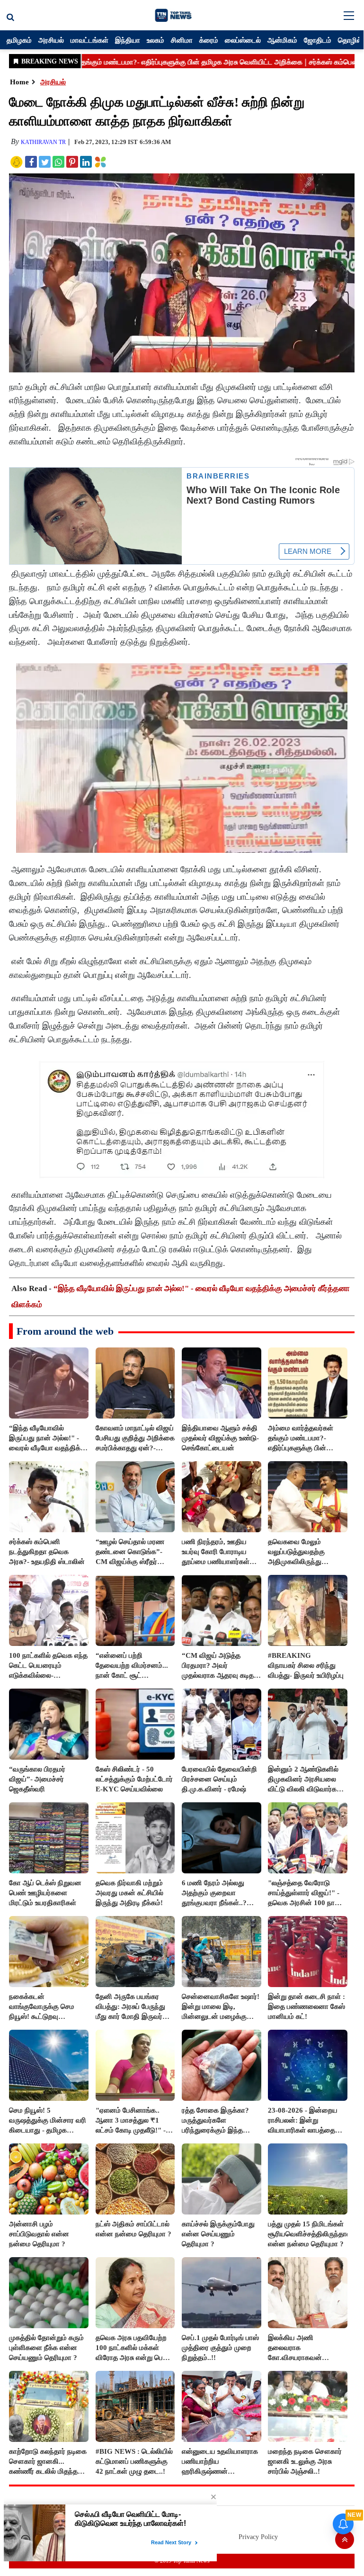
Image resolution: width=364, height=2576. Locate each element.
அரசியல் (51, 40)
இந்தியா (128, 40)
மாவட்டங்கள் (89, 40)
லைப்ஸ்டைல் (243, 40)
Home (19, 82)
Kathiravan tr (43, 142)
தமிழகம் (19, 40)
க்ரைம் (209, 40)
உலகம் (155, 40)
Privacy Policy (258, 2537)
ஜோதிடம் (318, 40)
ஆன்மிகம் (282, 40)
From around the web (65, 1331)
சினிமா (182, 40)
